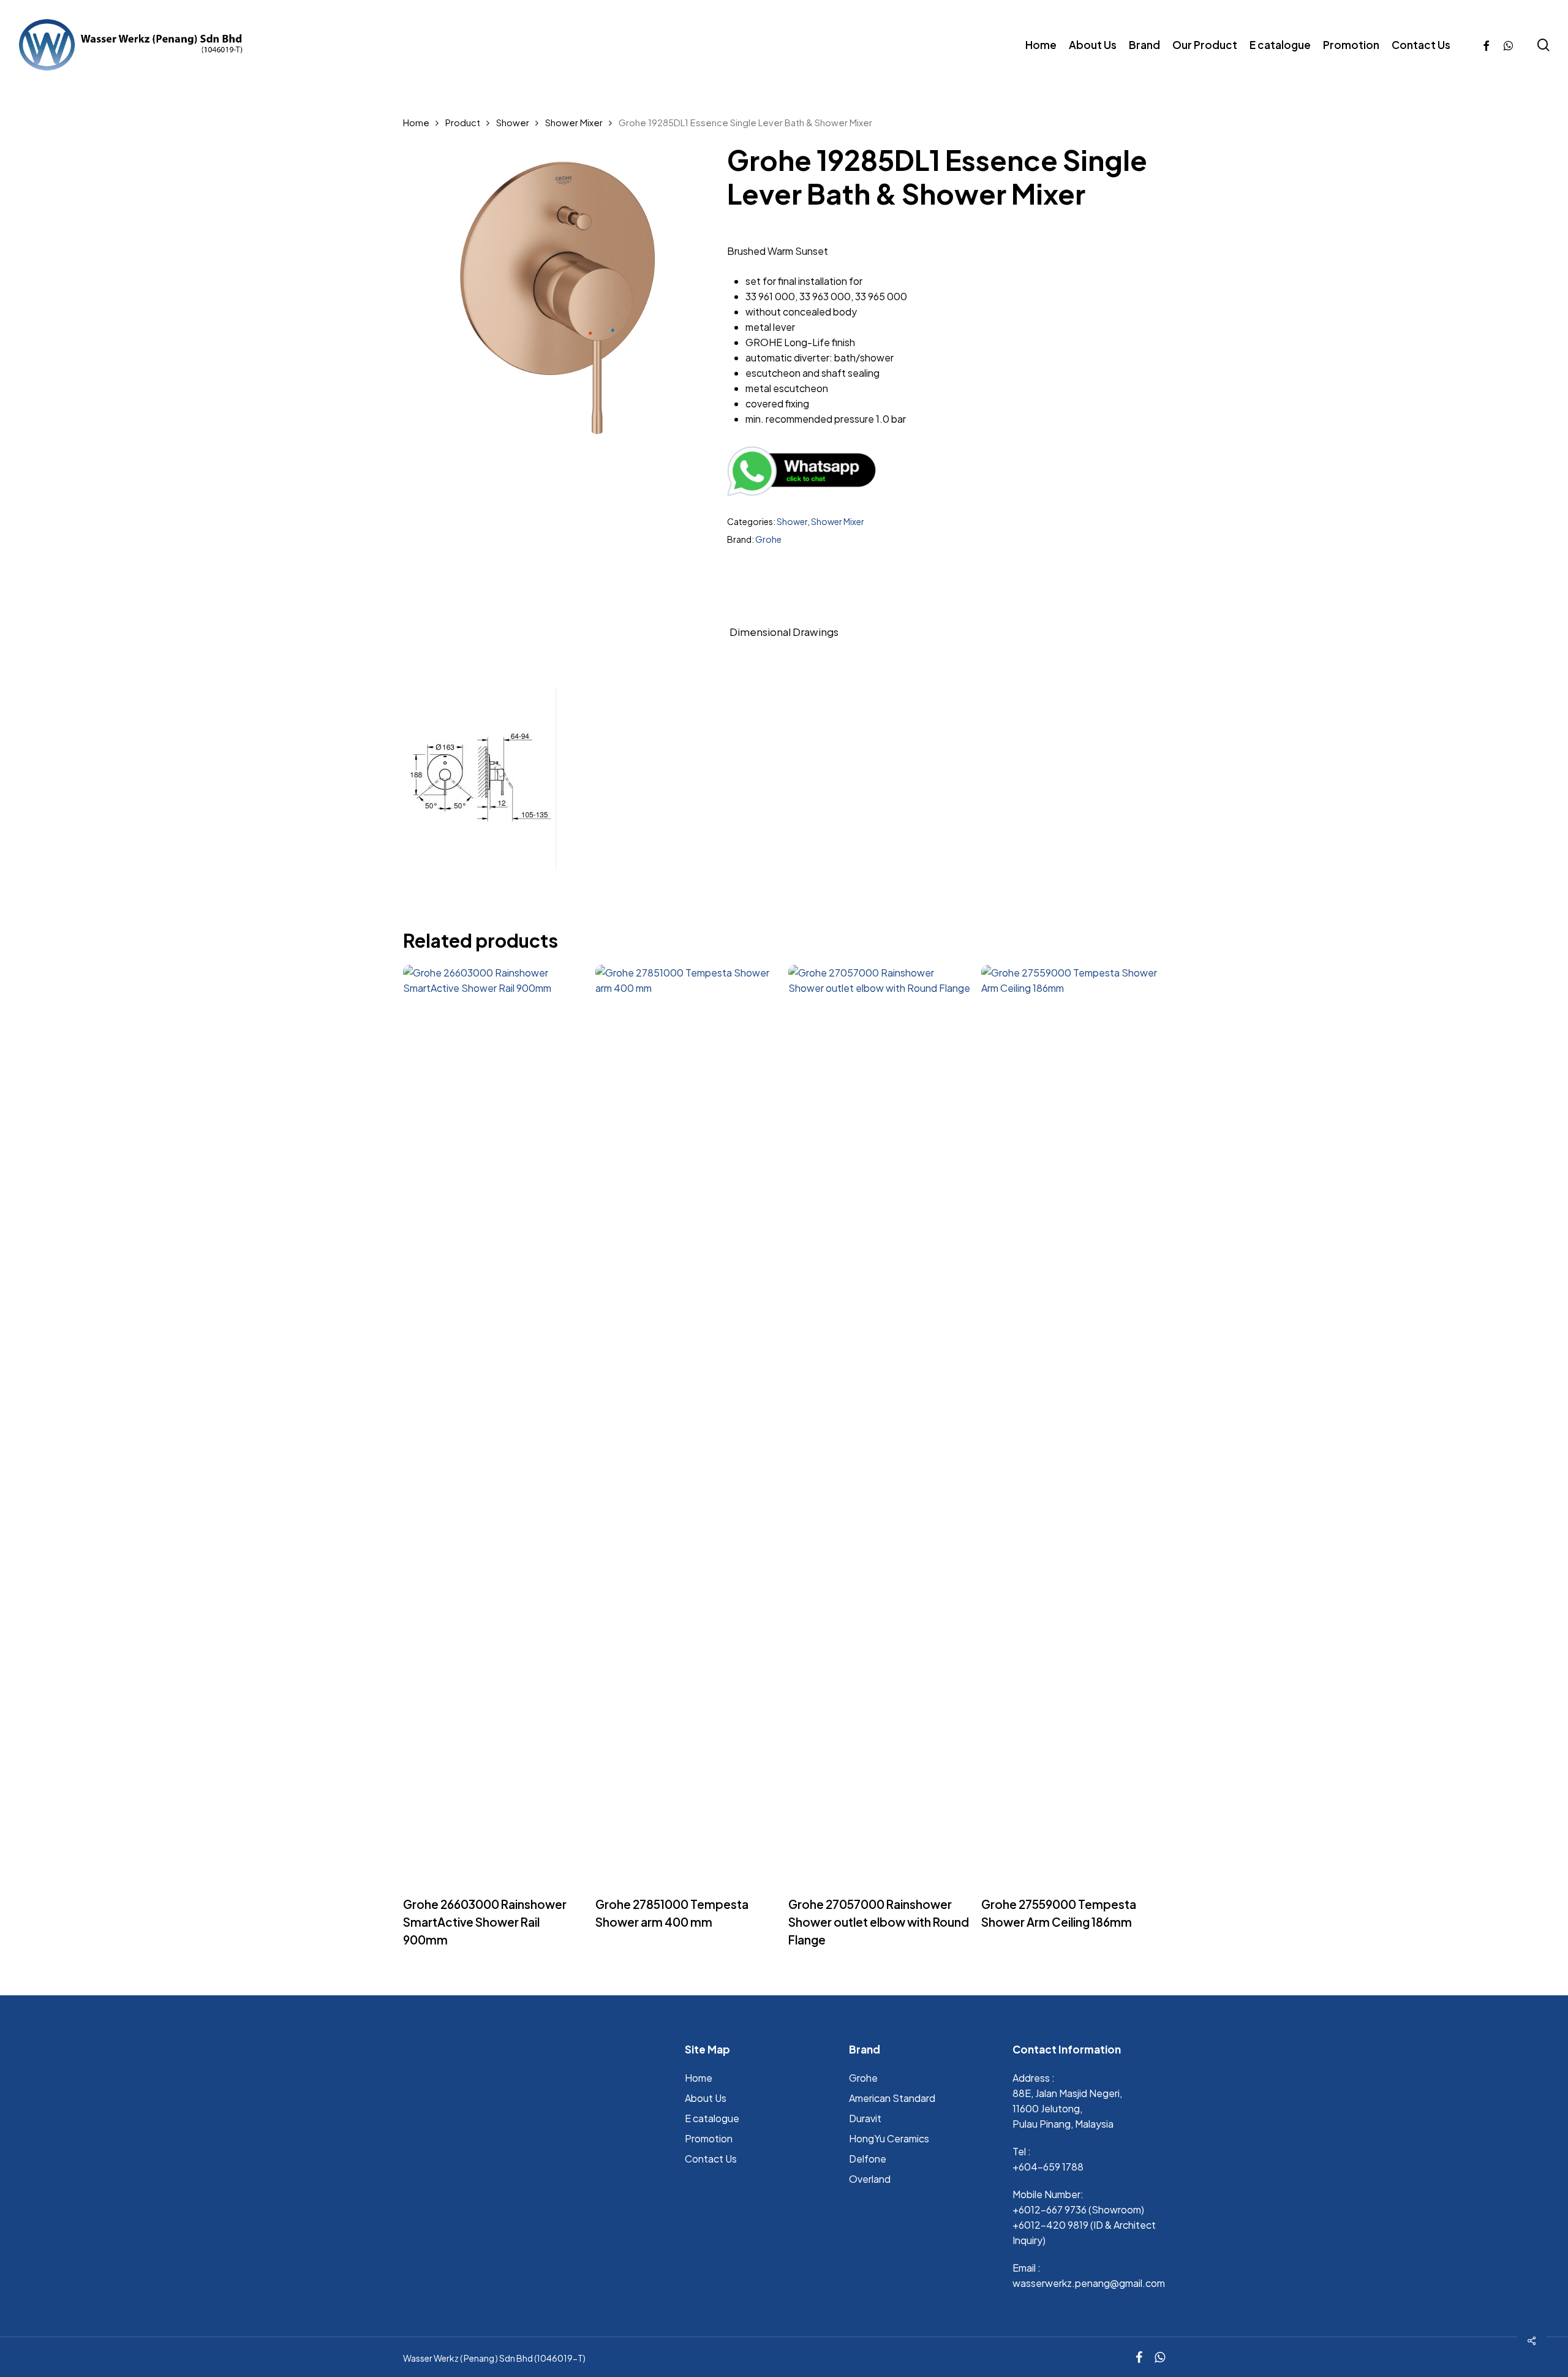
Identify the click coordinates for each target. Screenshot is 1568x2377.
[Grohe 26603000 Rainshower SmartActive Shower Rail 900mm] (495, 1424)
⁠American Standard (892, 2098)
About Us (706, 2098)
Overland (870, 2179)
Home (416, 123)
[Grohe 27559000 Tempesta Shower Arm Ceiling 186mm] (1073, 1424)
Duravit (865, 2118)
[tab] (784, 632)
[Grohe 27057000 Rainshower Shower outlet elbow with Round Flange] (880, 1424)
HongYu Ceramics (889, 2138)
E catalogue (712, 2118)
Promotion (709, 2138)
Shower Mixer (574, 123)
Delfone (868, 2159)
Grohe (768, 539)
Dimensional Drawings (784, 632)
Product (463, 123)
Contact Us (711, 2159)
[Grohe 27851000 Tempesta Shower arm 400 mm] (687, 1424)
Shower (513, 123)
